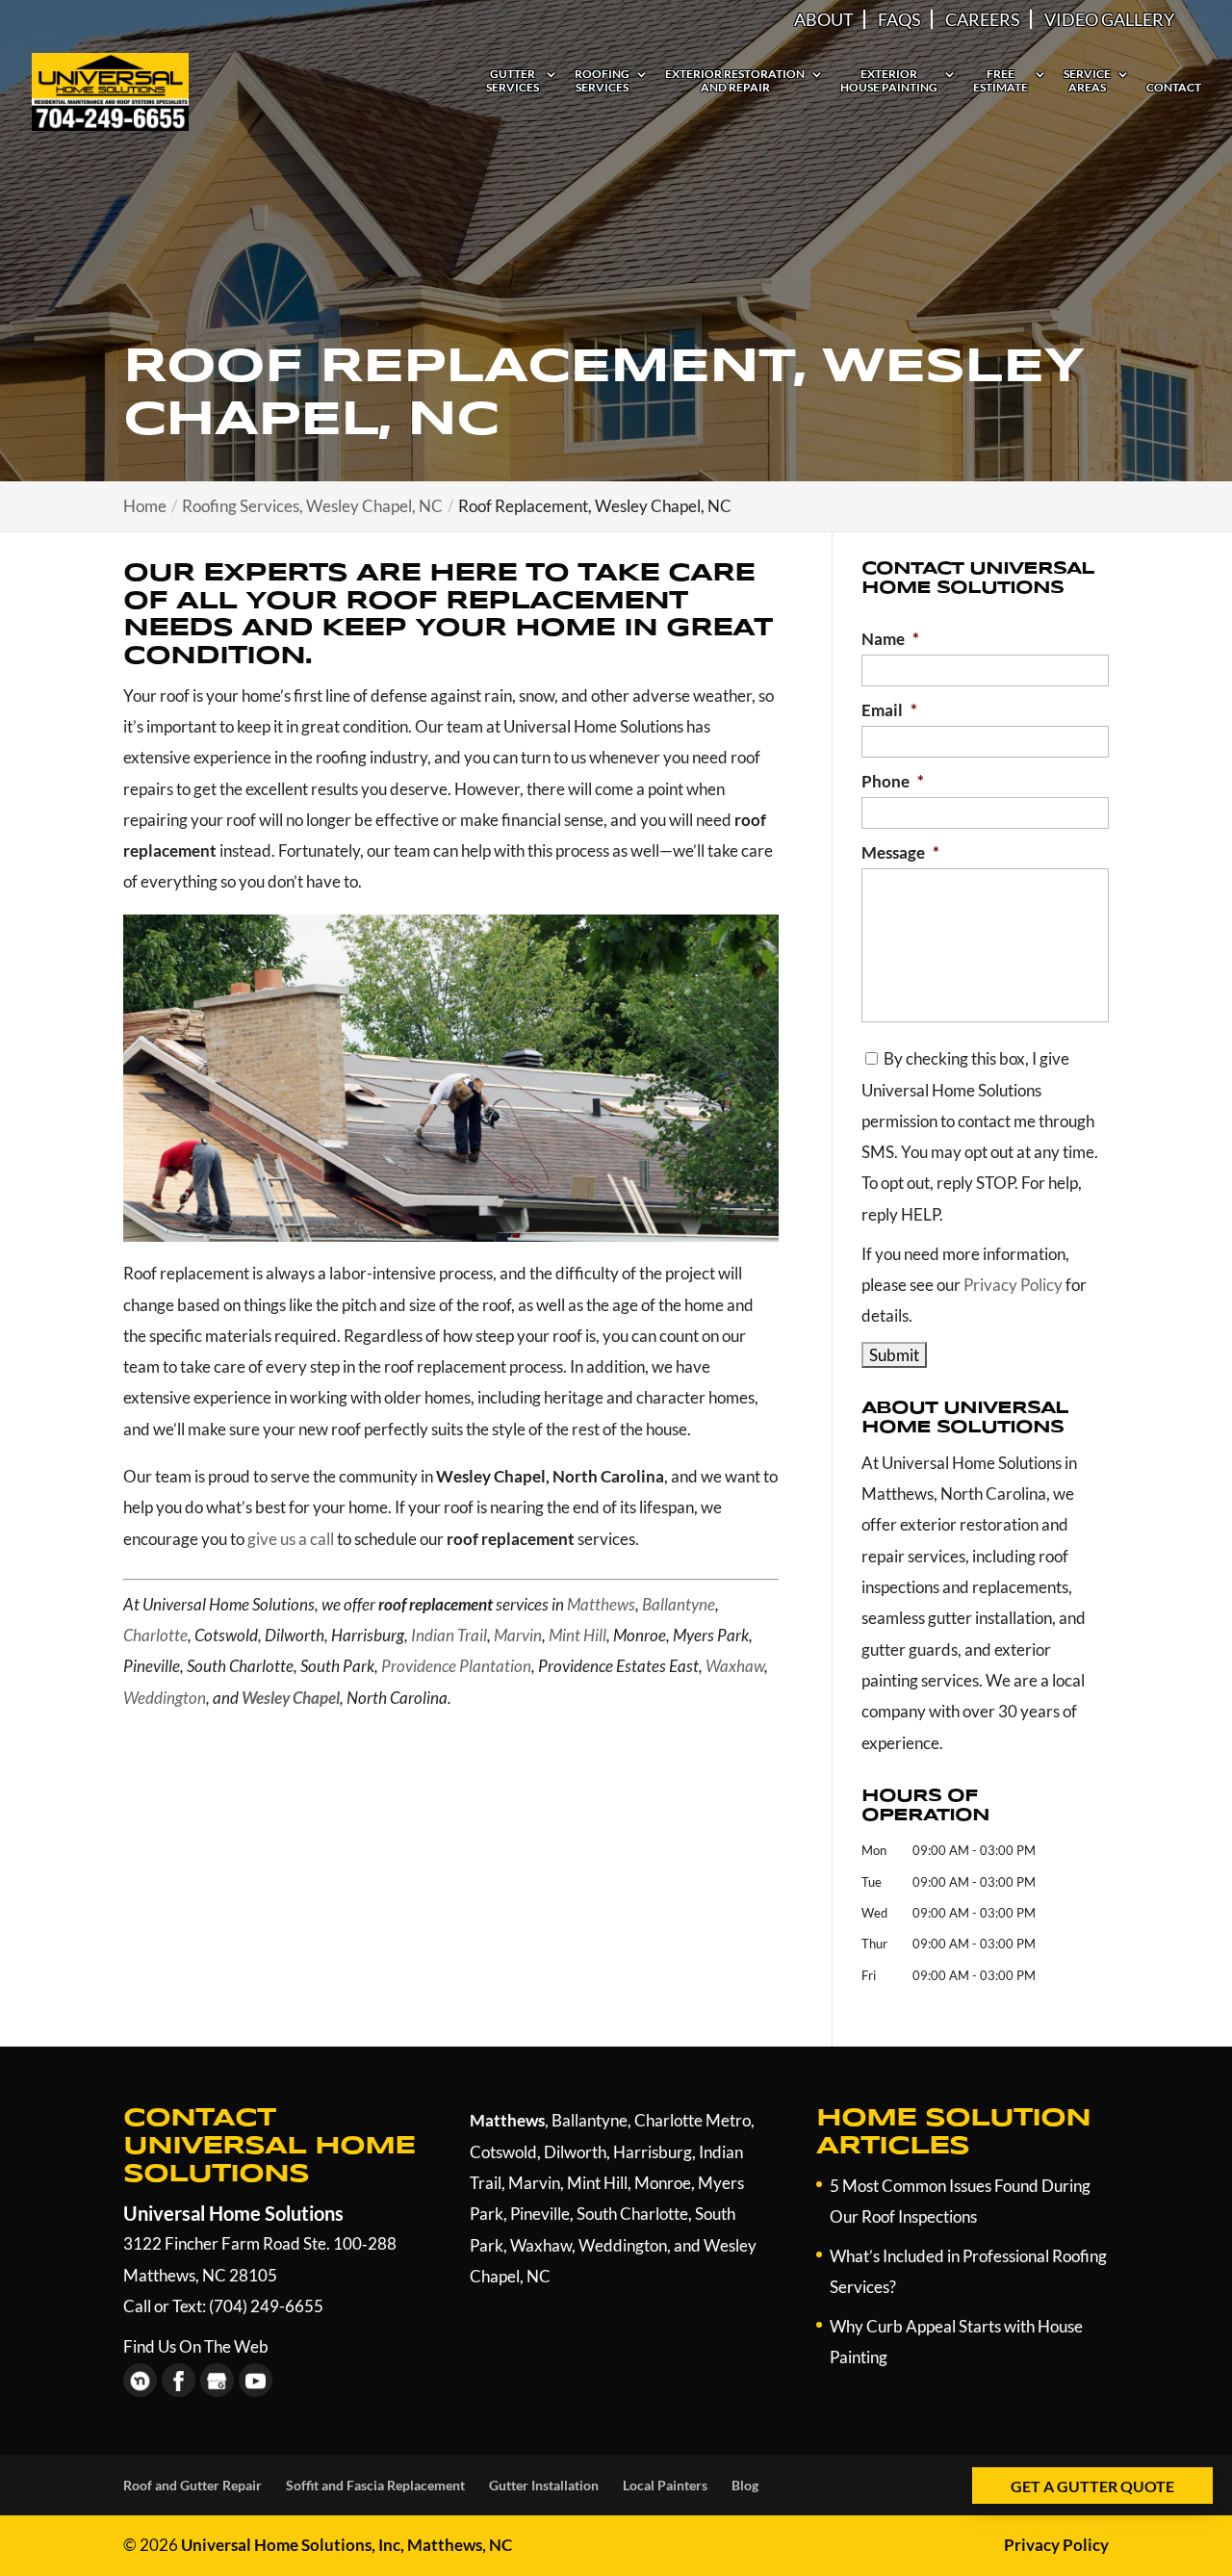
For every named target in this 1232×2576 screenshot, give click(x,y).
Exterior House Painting (889, 81)
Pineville (540, 2214)
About (824, 19)
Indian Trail (449, 1635)
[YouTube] (256, 2380)
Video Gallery (1109, 19)
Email (889, 710)
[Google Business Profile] (217, 2380)
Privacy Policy (1013, 1285)
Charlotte (155, 1635)
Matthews (601, 1604)
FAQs (899, 19)
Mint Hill (577, 1635)
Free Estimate (1001, 81)
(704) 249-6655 (266, 2306)
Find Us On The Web (196, 2346)
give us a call (291, 1539)
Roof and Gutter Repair (192, 2485)
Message (900, 852)
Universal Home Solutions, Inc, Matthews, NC (346, 2545)
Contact (1174, 88)
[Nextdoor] (140, 2380)
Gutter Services (513, 81)
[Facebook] (179, 2380)
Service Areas (1087, 81)
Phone (893, 781)
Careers (983, 19)
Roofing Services (602, 81)
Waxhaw (735, 1666)
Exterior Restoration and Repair (735, 81)
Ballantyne (679, 1604)
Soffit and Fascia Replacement (375, 2485)
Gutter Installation (544, 2485)
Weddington (165, 1698)
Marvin (518, 1635)
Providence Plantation (456, 1666)
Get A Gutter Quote (1092, 2486)
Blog (745, 2485)
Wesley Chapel (291, 1698)
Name (890, 639)
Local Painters (665, 2485)
